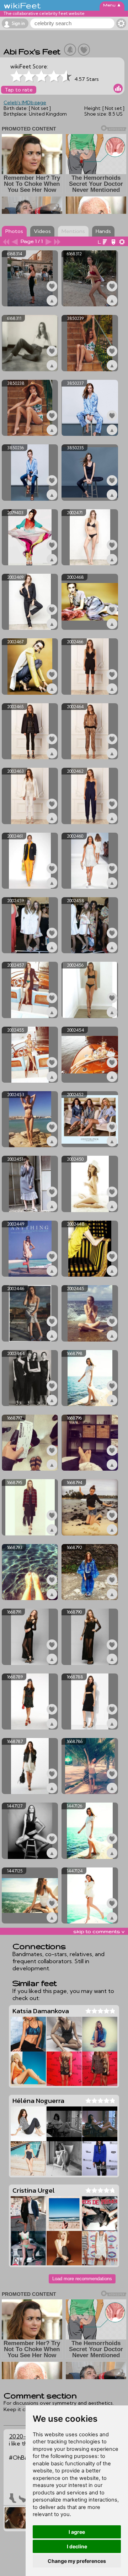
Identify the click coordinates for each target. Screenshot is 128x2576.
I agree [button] (77, 2532)
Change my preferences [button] (77, 2561)
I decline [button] (77, 2546)
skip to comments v (99, 1931)
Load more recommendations (82, 2279)
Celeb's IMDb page (25, 102)
